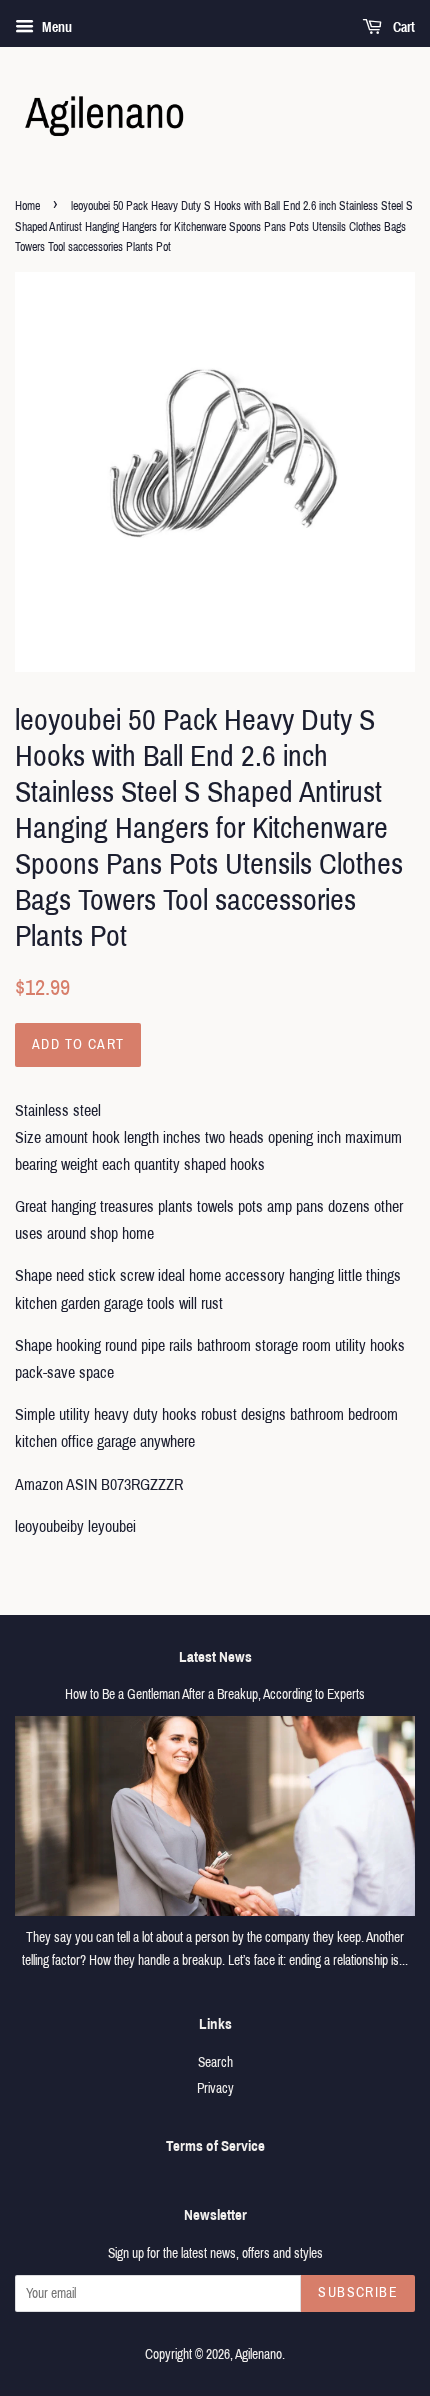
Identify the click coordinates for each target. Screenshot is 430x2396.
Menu (55, 27)
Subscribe (358, 2292)
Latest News (215, 1657)
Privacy (215, 2088)
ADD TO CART (78, 1044)
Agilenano (258, 2354)
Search (215, 2062)
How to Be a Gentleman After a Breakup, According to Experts (215, 1694)
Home (27, 206)
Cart (402, 27)
